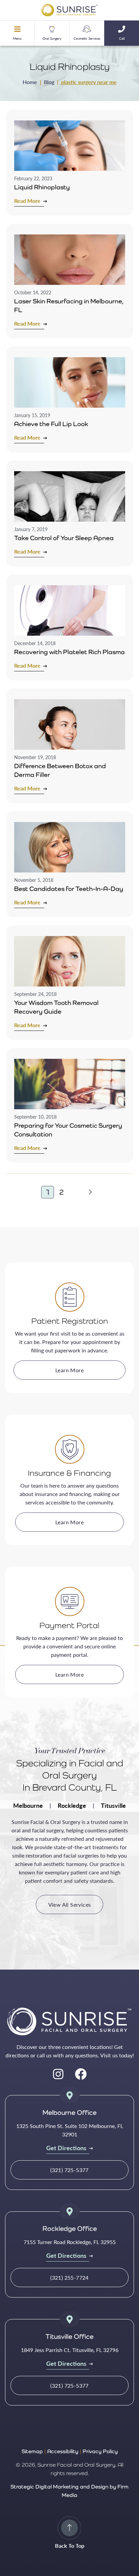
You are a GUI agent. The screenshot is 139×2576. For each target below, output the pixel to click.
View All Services (70, 1905)
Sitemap (32, 2451)
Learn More (69, 1370)
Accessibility (63, 2451)
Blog (49, 82)
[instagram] (58, 2074)
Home (30, 82)
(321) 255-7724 (69, 2278)
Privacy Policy (100, 2451)
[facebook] (81, 2074)
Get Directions (66, 2148)
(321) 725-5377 (69, 2170)
